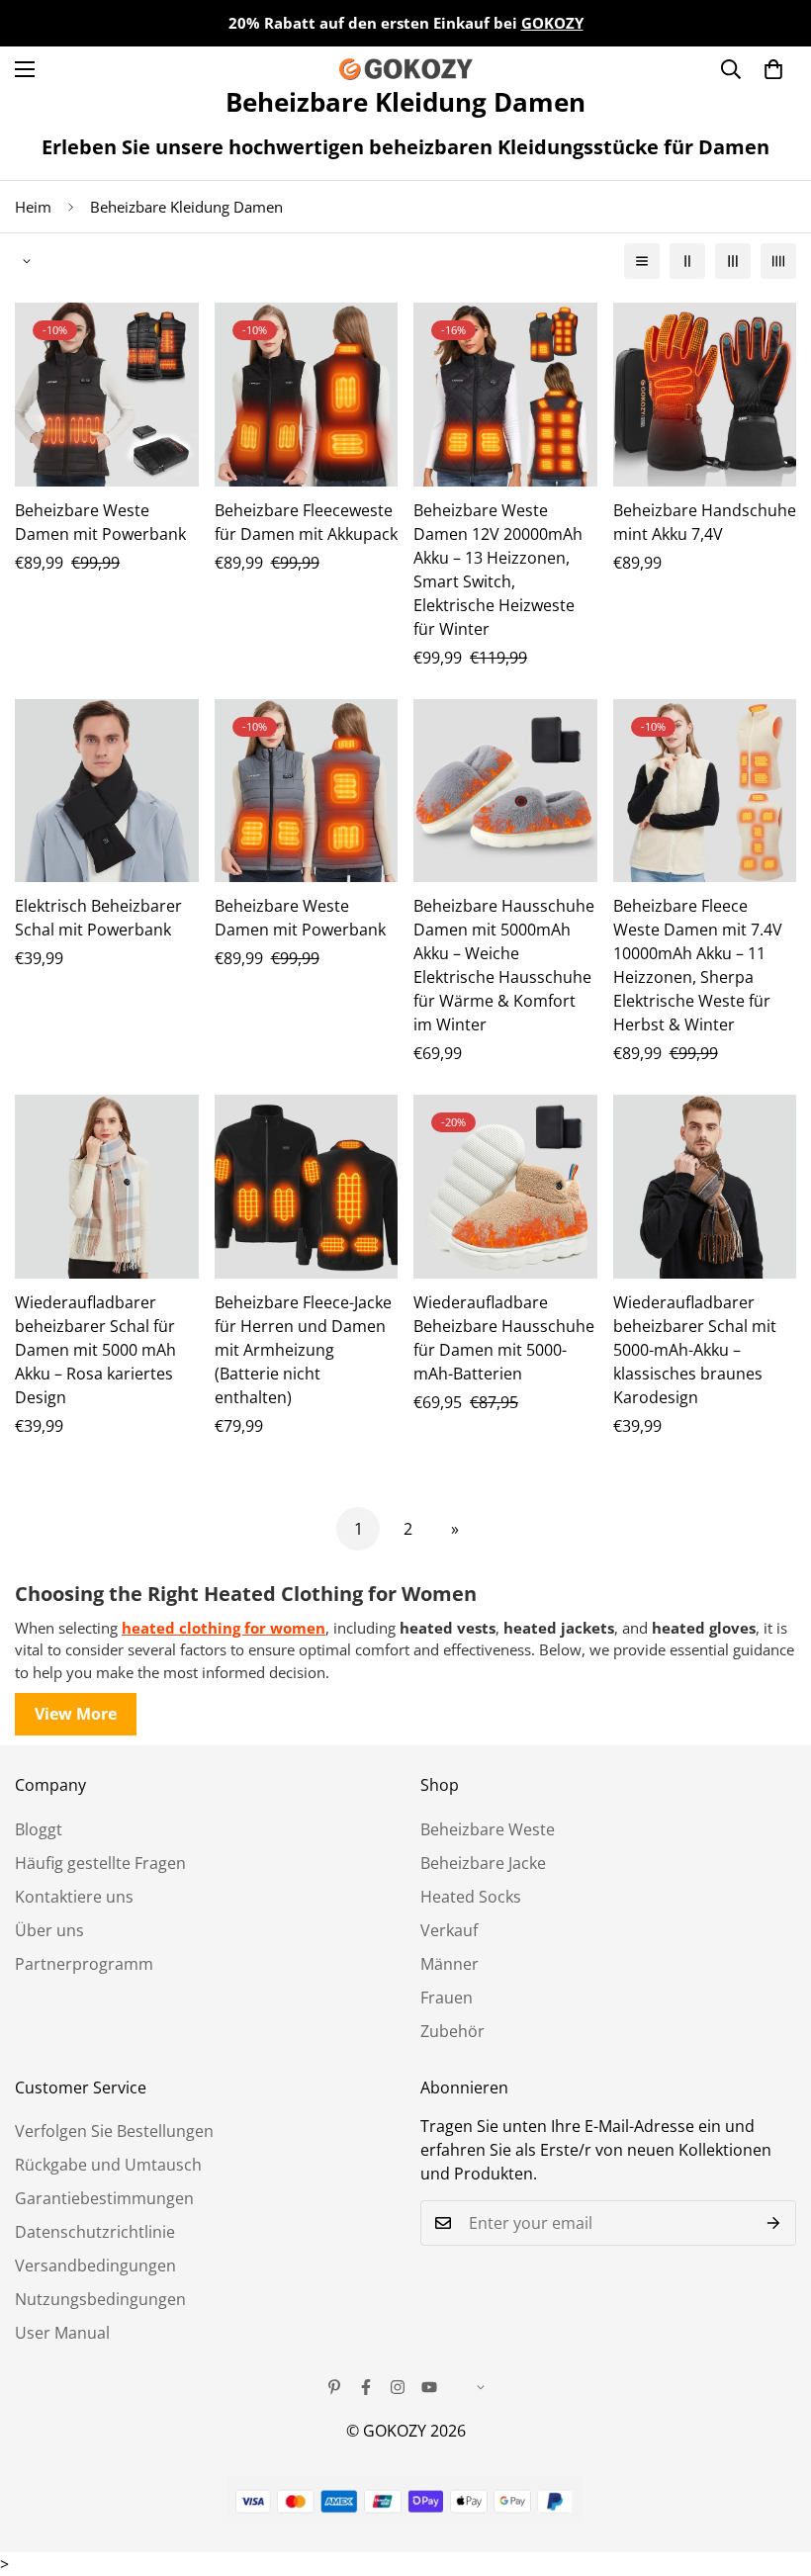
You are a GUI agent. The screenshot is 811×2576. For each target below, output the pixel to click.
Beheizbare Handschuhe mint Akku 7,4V (705, 522)
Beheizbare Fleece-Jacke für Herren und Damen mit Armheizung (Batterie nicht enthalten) (303, 1350)
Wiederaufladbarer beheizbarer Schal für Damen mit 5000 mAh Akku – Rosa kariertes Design (95, 1350)
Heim (33, 207)
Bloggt (39, 1829)
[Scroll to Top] (772, 2468)
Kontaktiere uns (74, 1897)
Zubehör (452, 2031)
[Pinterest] (334, 2387)
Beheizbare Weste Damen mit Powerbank (100, 522)
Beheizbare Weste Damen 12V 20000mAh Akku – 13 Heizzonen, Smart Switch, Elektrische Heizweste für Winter (498, 570)
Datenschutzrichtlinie (95, 2232)
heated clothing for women (224, 1628)
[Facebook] (366, 2387)
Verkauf (449, 1930)
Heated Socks (471, 1897)
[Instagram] (398, 2387)
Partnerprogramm (84, 1964)
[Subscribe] (774, 2223)
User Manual (62, 2333)
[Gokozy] (406, 69)
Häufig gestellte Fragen (100, 1863)
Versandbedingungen (95, 2265)
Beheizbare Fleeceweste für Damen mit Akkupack (306, 522)
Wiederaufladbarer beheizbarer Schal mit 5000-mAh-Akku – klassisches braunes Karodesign (695, 1350)
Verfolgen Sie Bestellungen (114, 2131)
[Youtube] (429, 2387)
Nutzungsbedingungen (100, 2299)
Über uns (49, 1930)
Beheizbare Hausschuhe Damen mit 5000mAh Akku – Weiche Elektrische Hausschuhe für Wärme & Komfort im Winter (504, 965)
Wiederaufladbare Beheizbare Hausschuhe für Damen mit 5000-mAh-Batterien (504, 1338)
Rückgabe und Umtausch (108, 2165)
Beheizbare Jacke (483, 1863)
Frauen (447, 1998)
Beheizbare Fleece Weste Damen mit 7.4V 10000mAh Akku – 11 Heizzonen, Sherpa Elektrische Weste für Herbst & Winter (698, 965)
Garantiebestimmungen (104, 2198)
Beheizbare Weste (488, 1829)
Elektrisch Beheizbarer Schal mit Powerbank (98, 918)
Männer (450, 1964)
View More (76, 1714)
